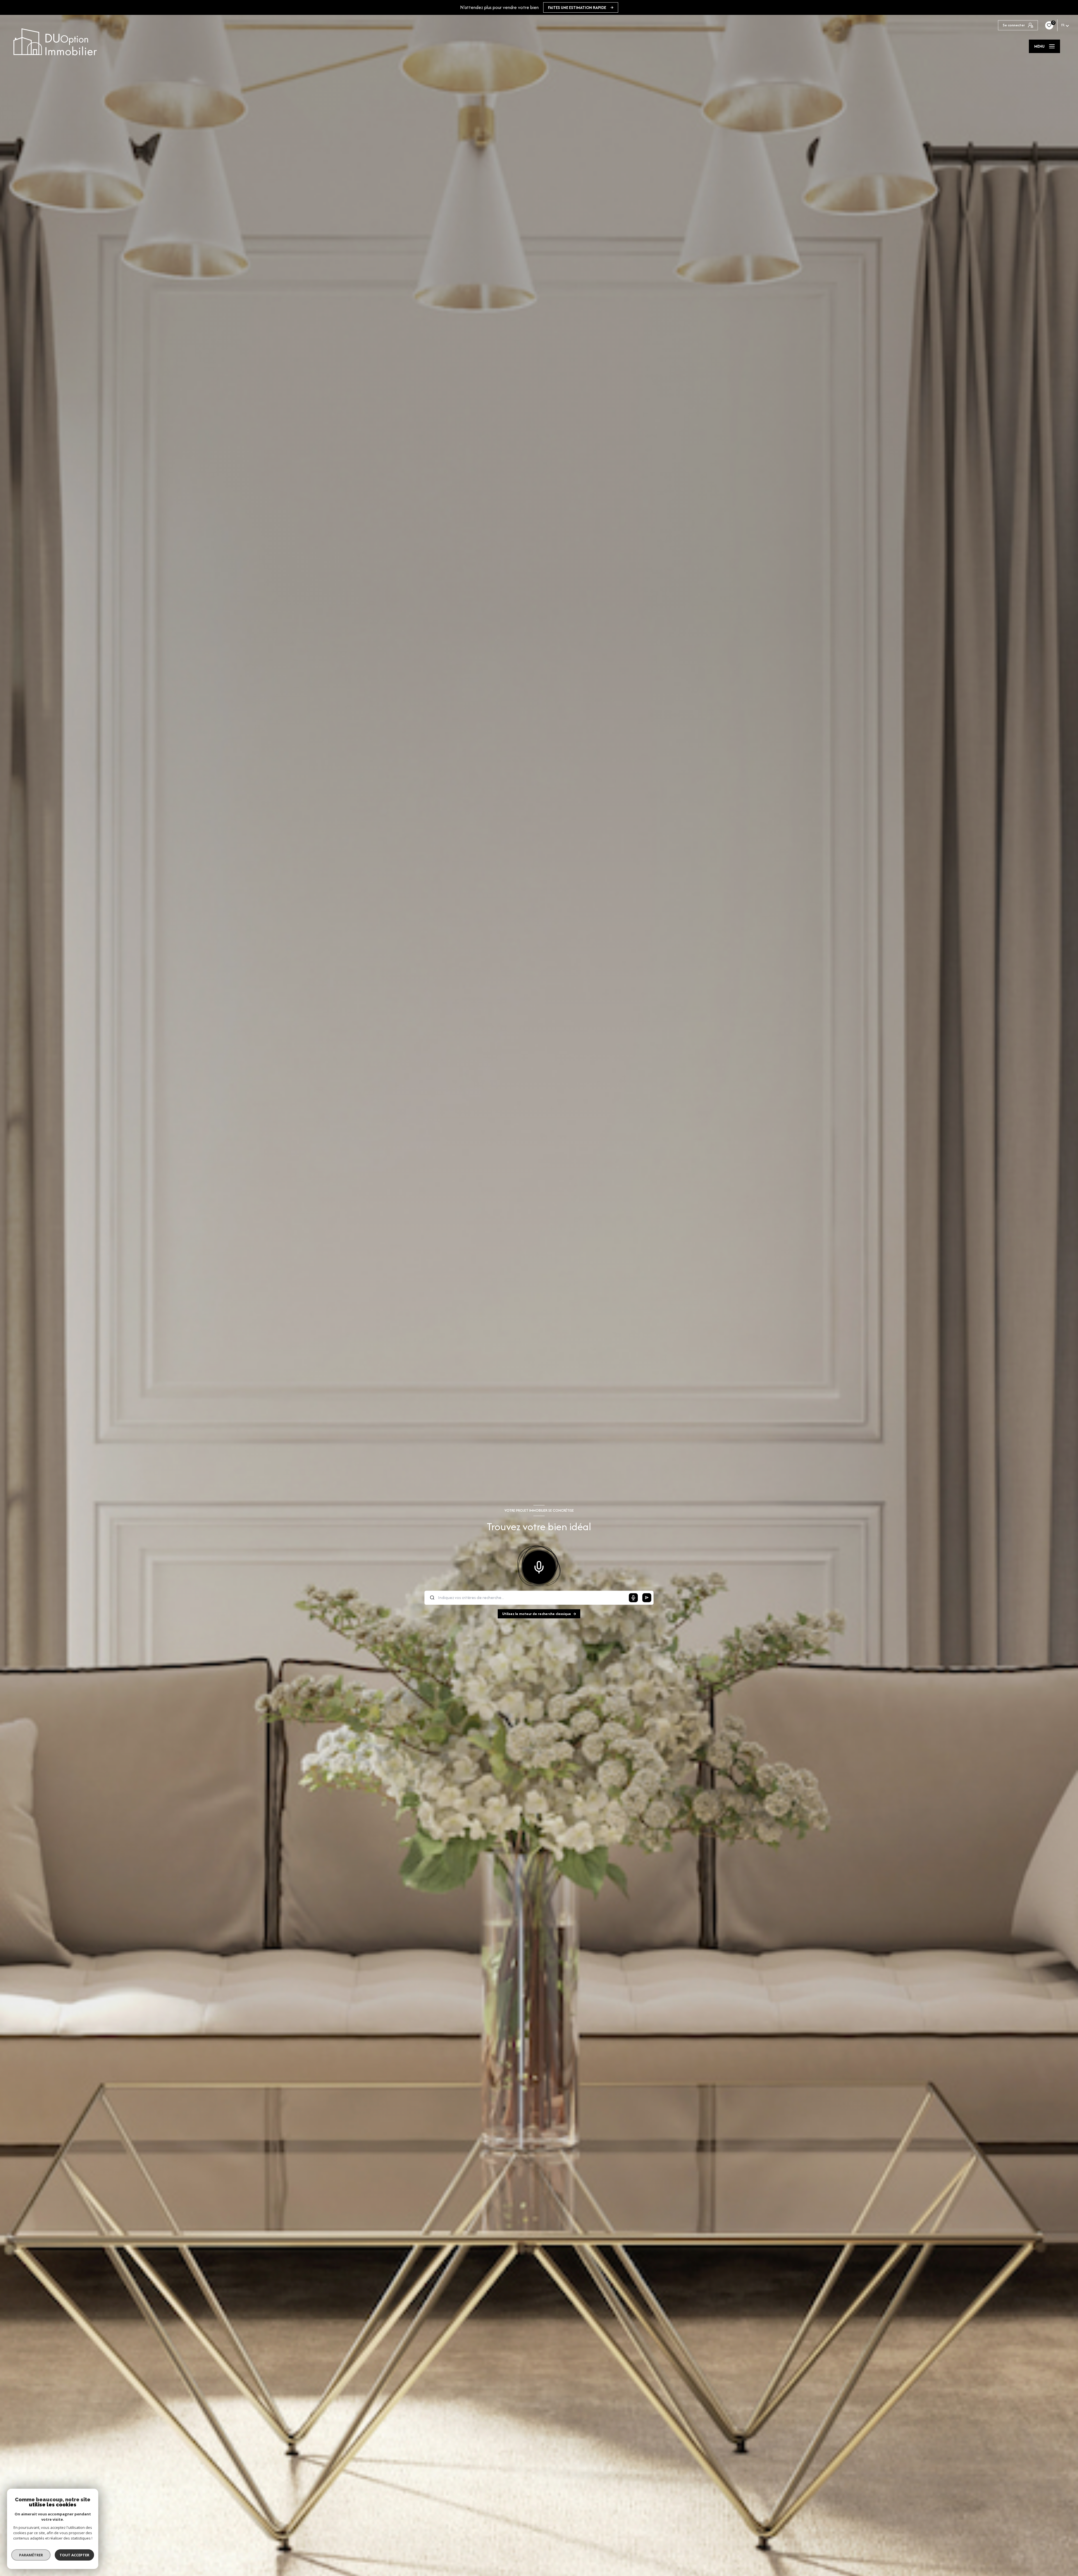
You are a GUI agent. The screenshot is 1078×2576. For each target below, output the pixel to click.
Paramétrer (31, 2555)
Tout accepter (74, 2555)
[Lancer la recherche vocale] (539, 1566)
